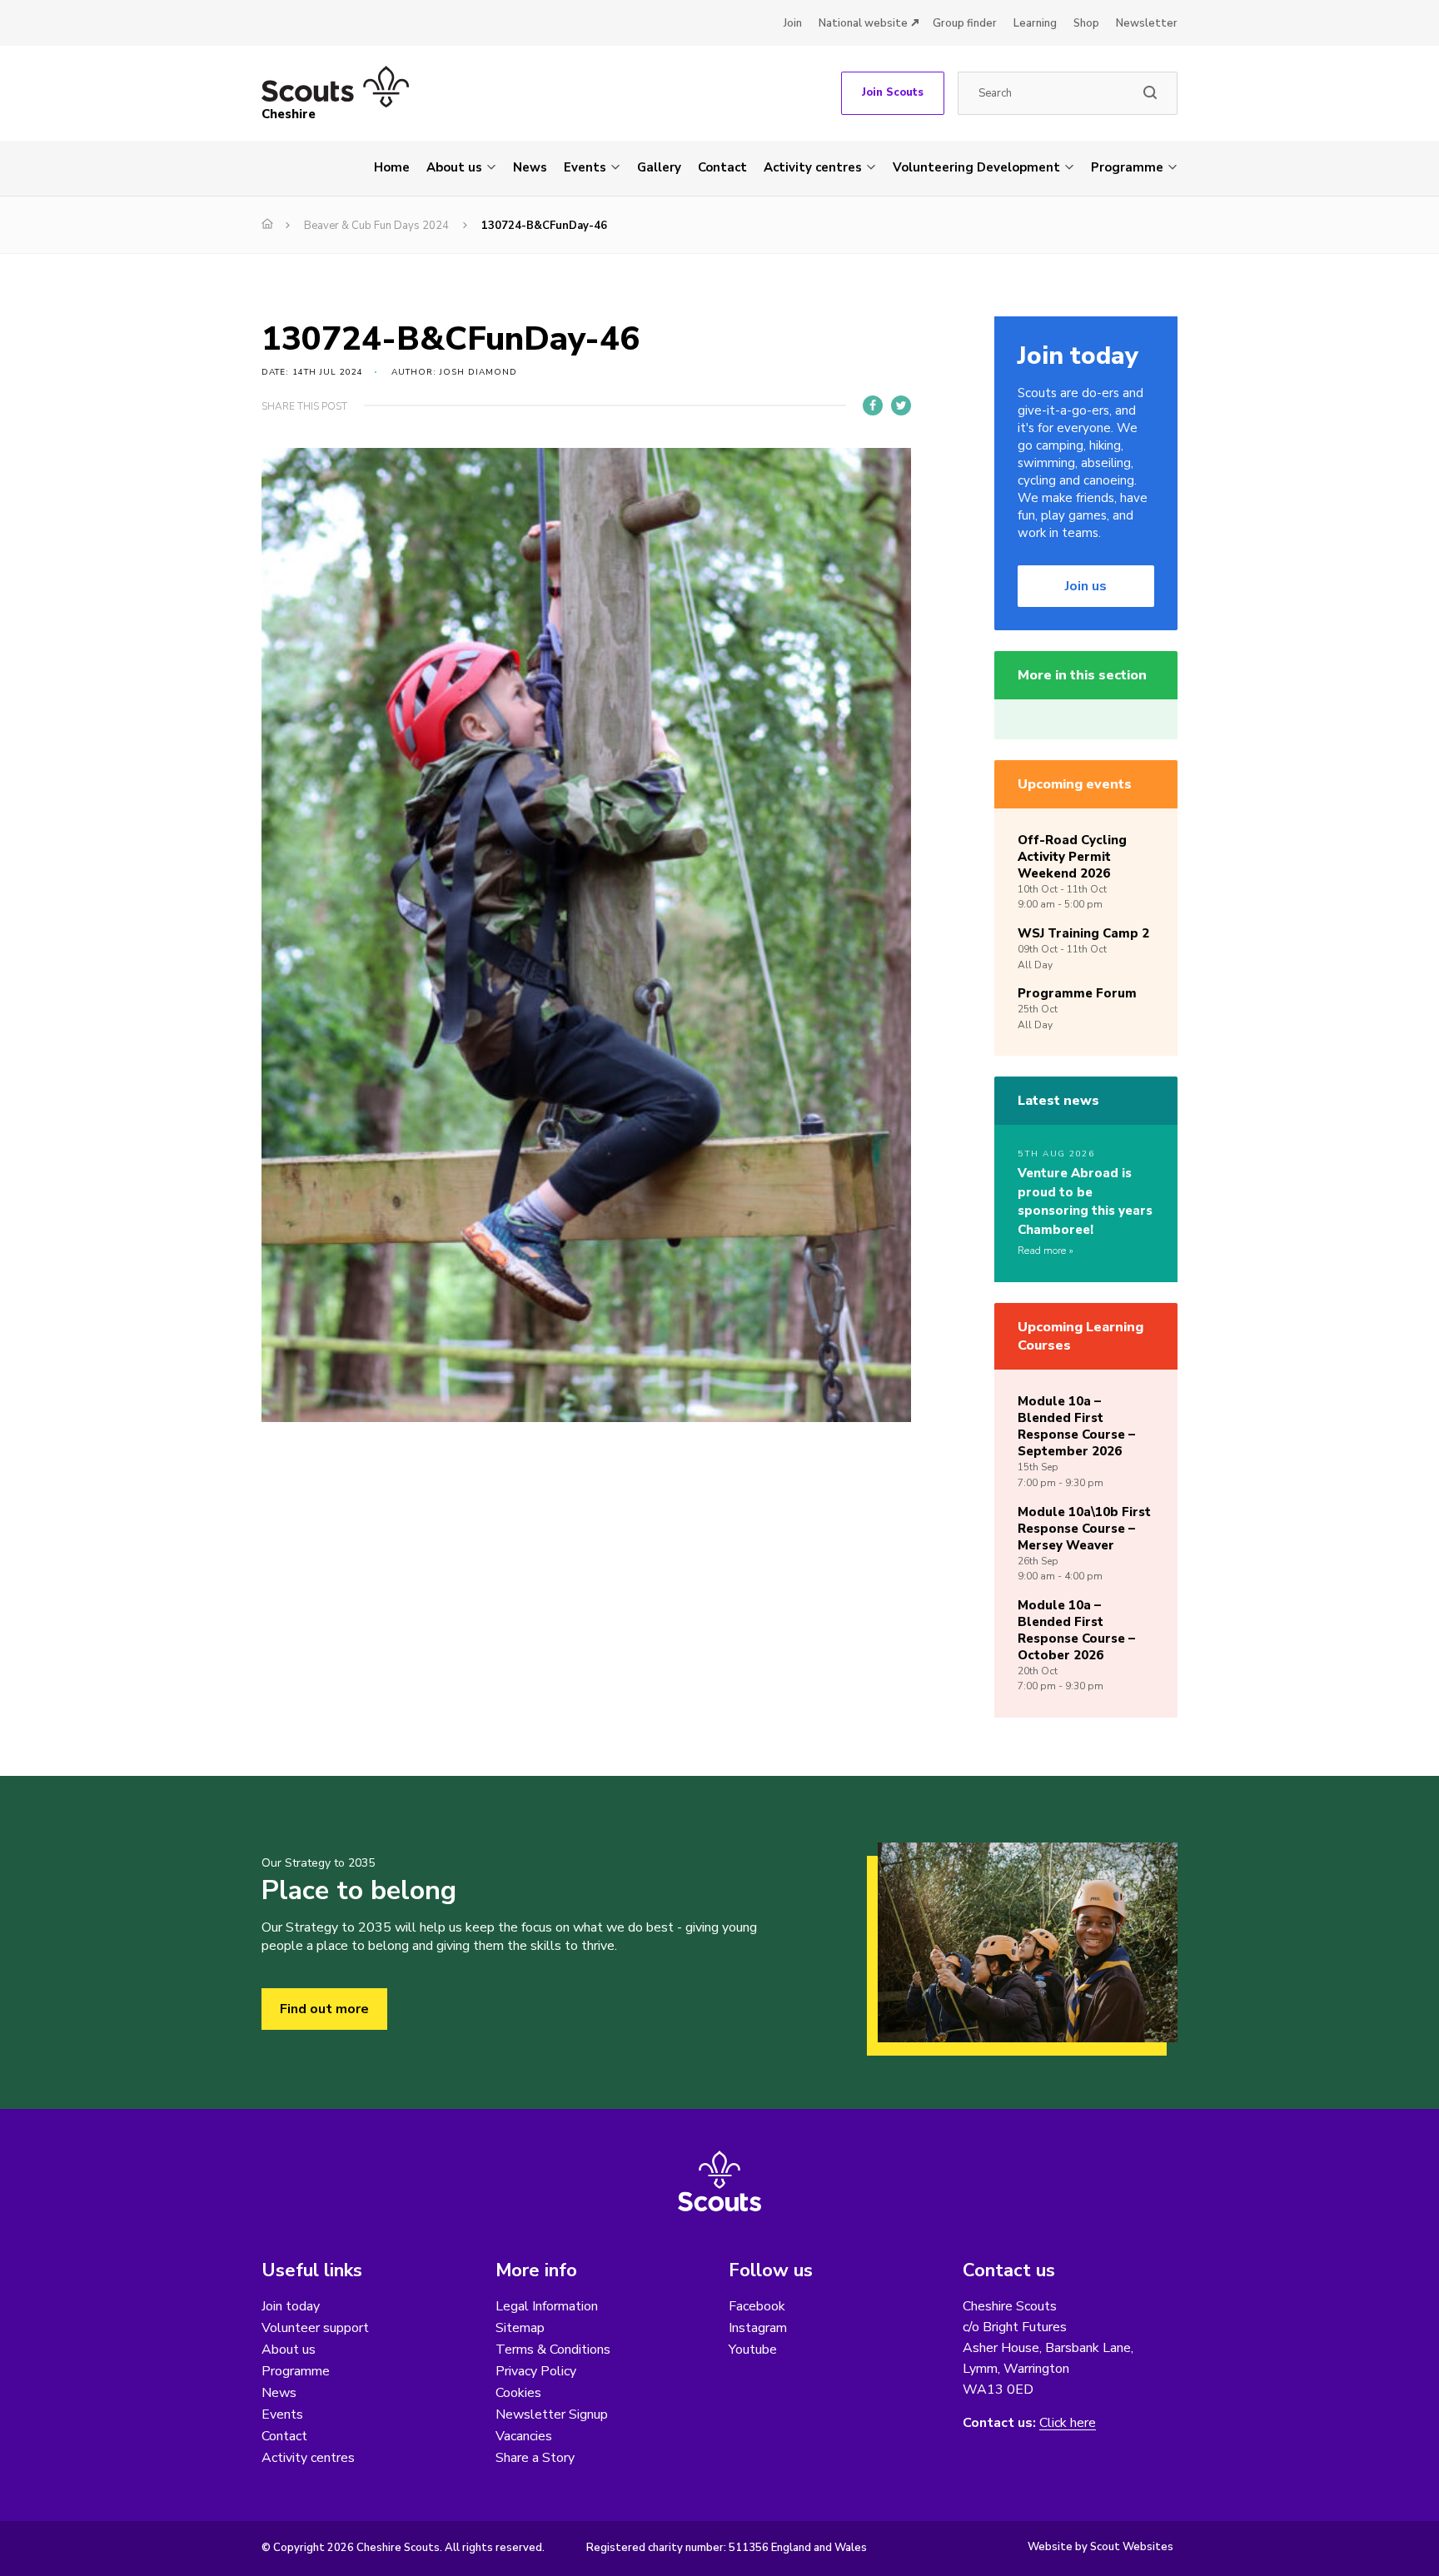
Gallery (659, 167)
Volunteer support (315, 2328)
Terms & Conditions (553, 2350)
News (530, 167)
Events (585, 167)
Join (793, 23)
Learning (1035, 23)
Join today (291, 2306)
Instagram (758, 2328)
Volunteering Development (976, 167)
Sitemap (520, 2328)
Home (392, 167)
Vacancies (524, 2436)
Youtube (753, 2350)
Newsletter (1147, 23)
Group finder (965, 23)
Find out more (324, 2009)
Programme (1127, 167)
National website (863, 23)
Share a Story (535, 2458)
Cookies (518, 2393)
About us (454, 167)
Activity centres (813, 167)
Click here (1068, 2423)
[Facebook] (873, 405)
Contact (722, 167)
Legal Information (547, 2306)
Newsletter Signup (552, 2414)
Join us (1086, 586)
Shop (1086, 23)
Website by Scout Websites (1100, 2547)
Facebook (757, 2306)
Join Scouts (893, 92)
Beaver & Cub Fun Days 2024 (376, 226)
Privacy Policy (536, 2371)
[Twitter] (901, 405)
